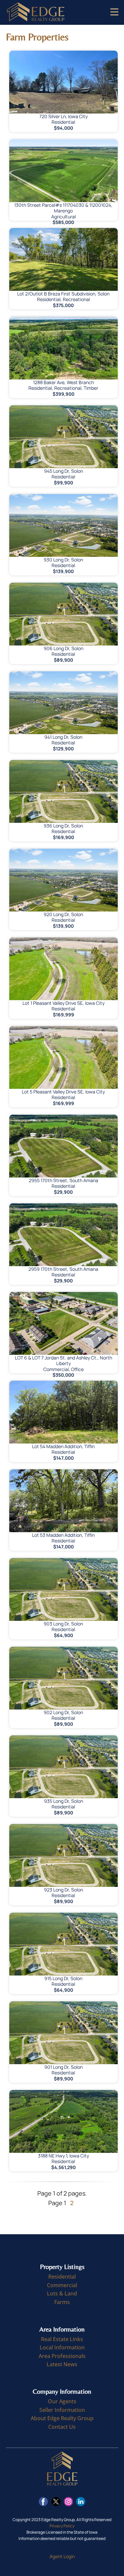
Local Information (62, 2347)
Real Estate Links (62, 2339)
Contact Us (62, 2427)
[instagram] (68, 2502)
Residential (62, 2277)
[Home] (36, 12)
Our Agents (62, 2401)
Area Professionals (62, 2356)
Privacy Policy (62, 2526)
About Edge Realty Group (62, 2418)
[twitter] (56, 2502)
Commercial (62, 2285)
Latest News (62, 2364)
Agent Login (62, 2556)
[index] (62, 2469)
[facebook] (43, 2502)
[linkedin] (81, 2502)
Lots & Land (62, 2293)
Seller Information (62, 2410)
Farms (62, 2302)
